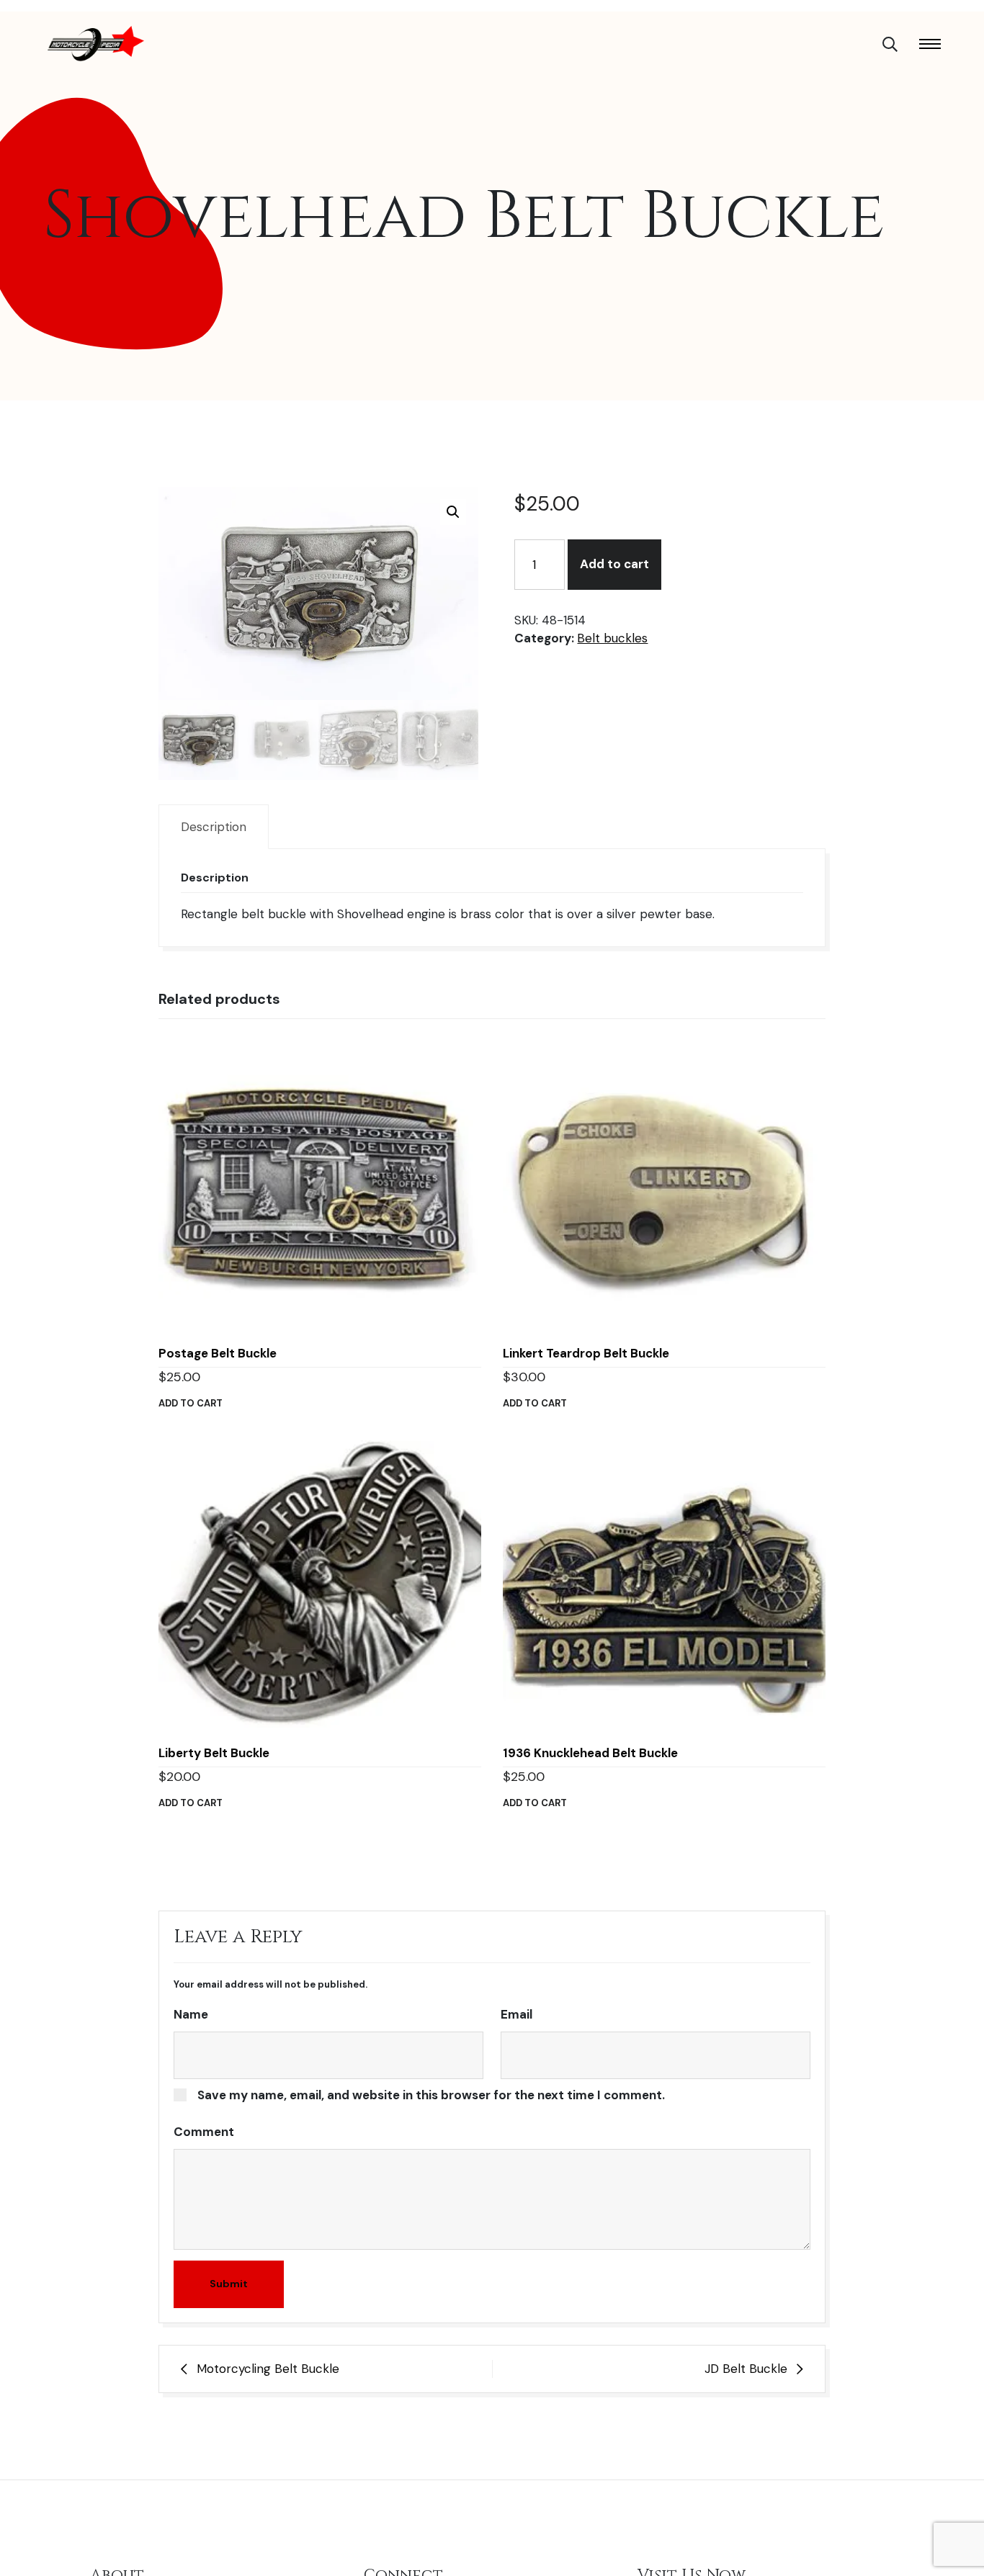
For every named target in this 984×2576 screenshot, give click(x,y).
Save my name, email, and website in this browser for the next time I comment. (431, 2095)
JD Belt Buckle (746, 2369)
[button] (453, 512)
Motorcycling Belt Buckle (268, 2369)
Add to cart (614, 564)
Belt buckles (612, 638)
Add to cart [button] (191, 1403)
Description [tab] (214, 827)
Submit (229, 2284)
